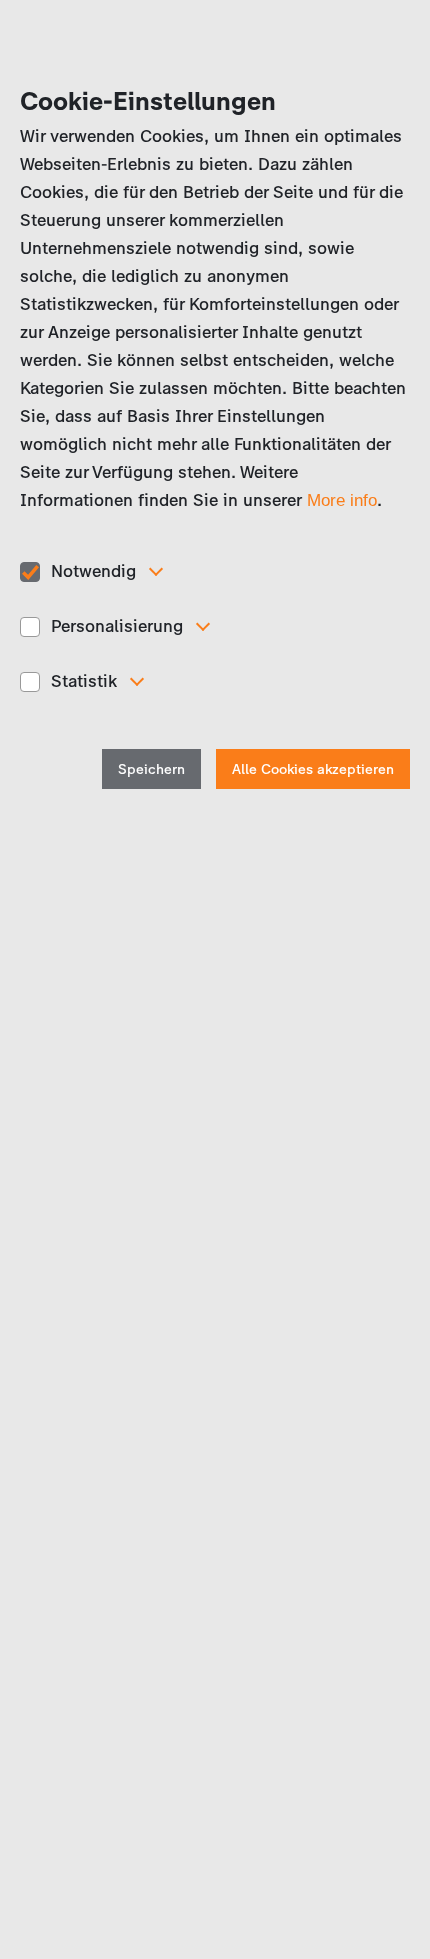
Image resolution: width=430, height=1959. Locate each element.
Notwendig (93, 571)
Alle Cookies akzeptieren (313, 769)
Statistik (84, 681)
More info (342, 500)
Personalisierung (117, 626)
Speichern (151, 769)
